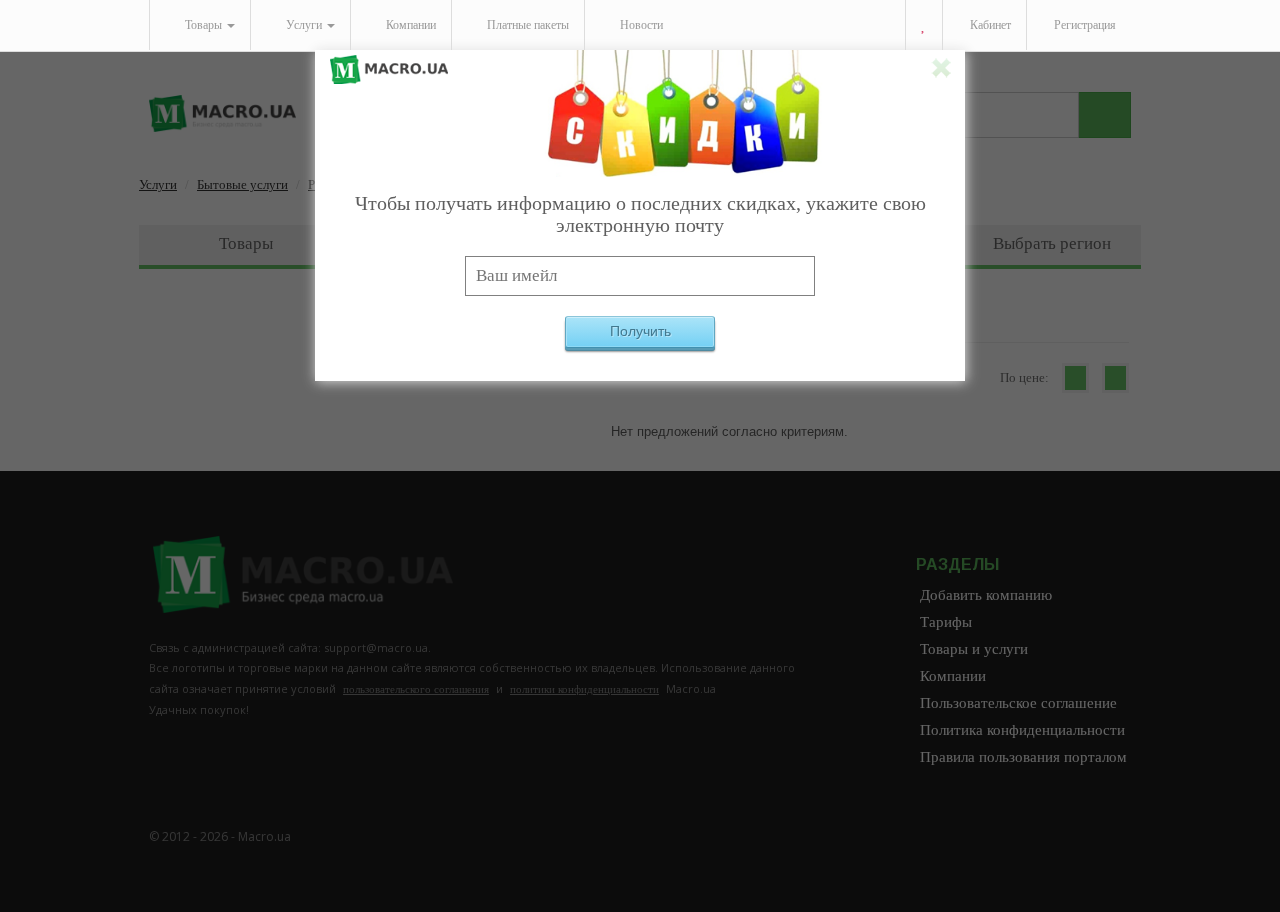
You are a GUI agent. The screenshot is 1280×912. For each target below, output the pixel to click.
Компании (409, 25)
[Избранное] (923, 25)
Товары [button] (203, 25)
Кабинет (989, 25)
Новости (640, 25)
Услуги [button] (304, 25)
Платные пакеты (526, 25)
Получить (640, 331)
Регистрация (1083, 25)
